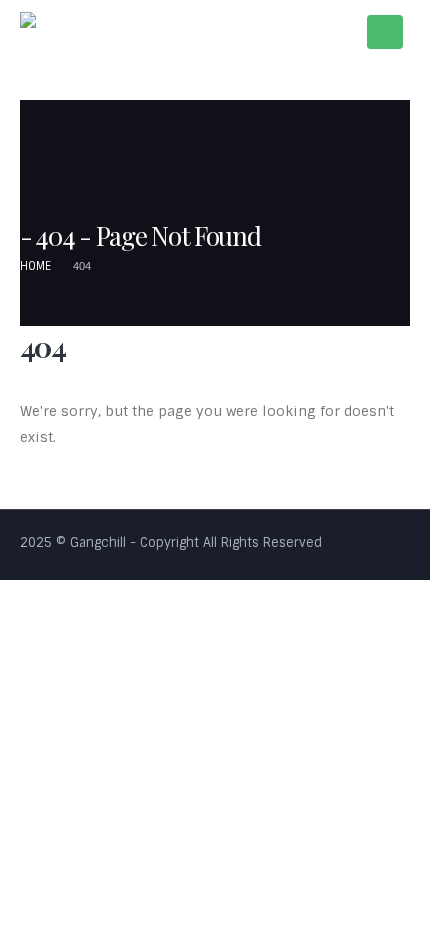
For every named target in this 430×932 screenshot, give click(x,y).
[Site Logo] (61, 32)
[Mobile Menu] (385, 32)
